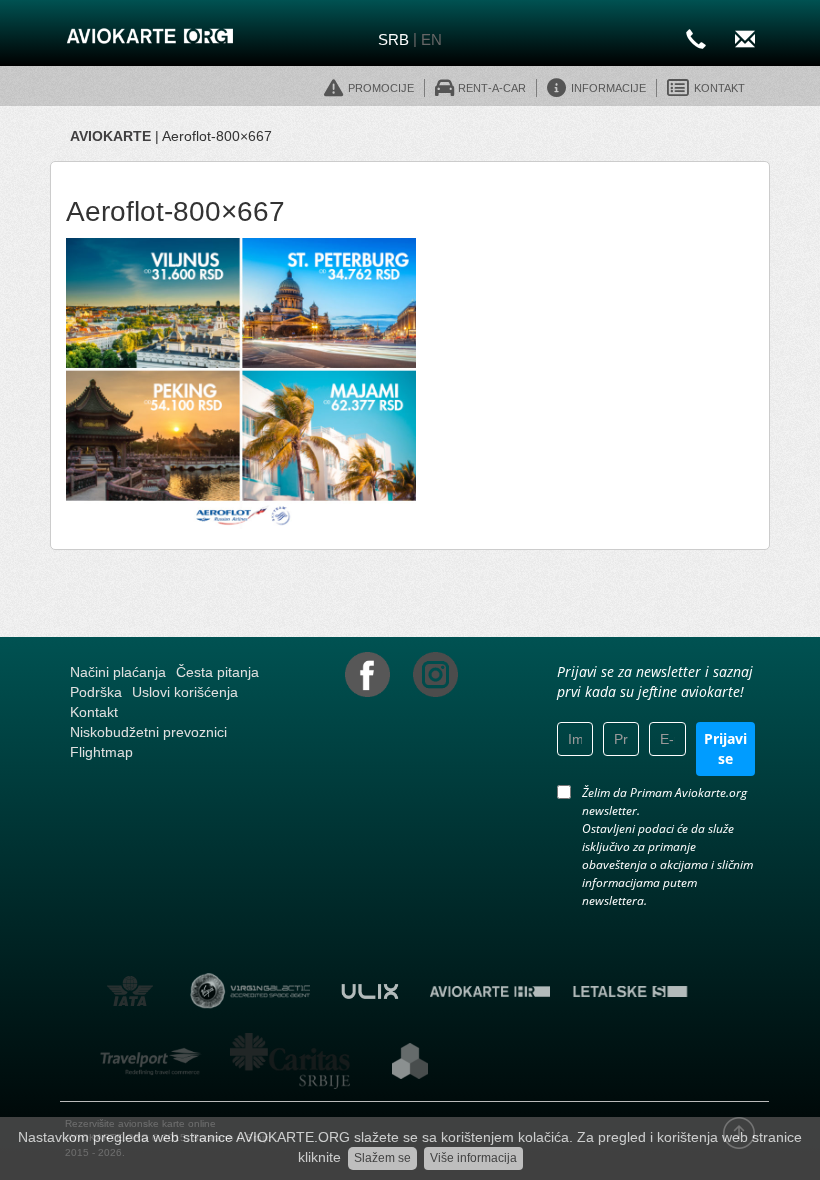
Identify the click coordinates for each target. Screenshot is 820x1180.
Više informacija (473, 1158)
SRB (393, 39)
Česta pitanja (217, 672)
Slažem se (382, 1158)
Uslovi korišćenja (185, 692)
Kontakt (94, 712)
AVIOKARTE (110, 136)
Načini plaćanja (118, 672)
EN (431, 39)
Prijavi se (725, 748)
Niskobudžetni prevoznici (148, 732)
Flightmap (101, 752)
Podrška (96, 692)
